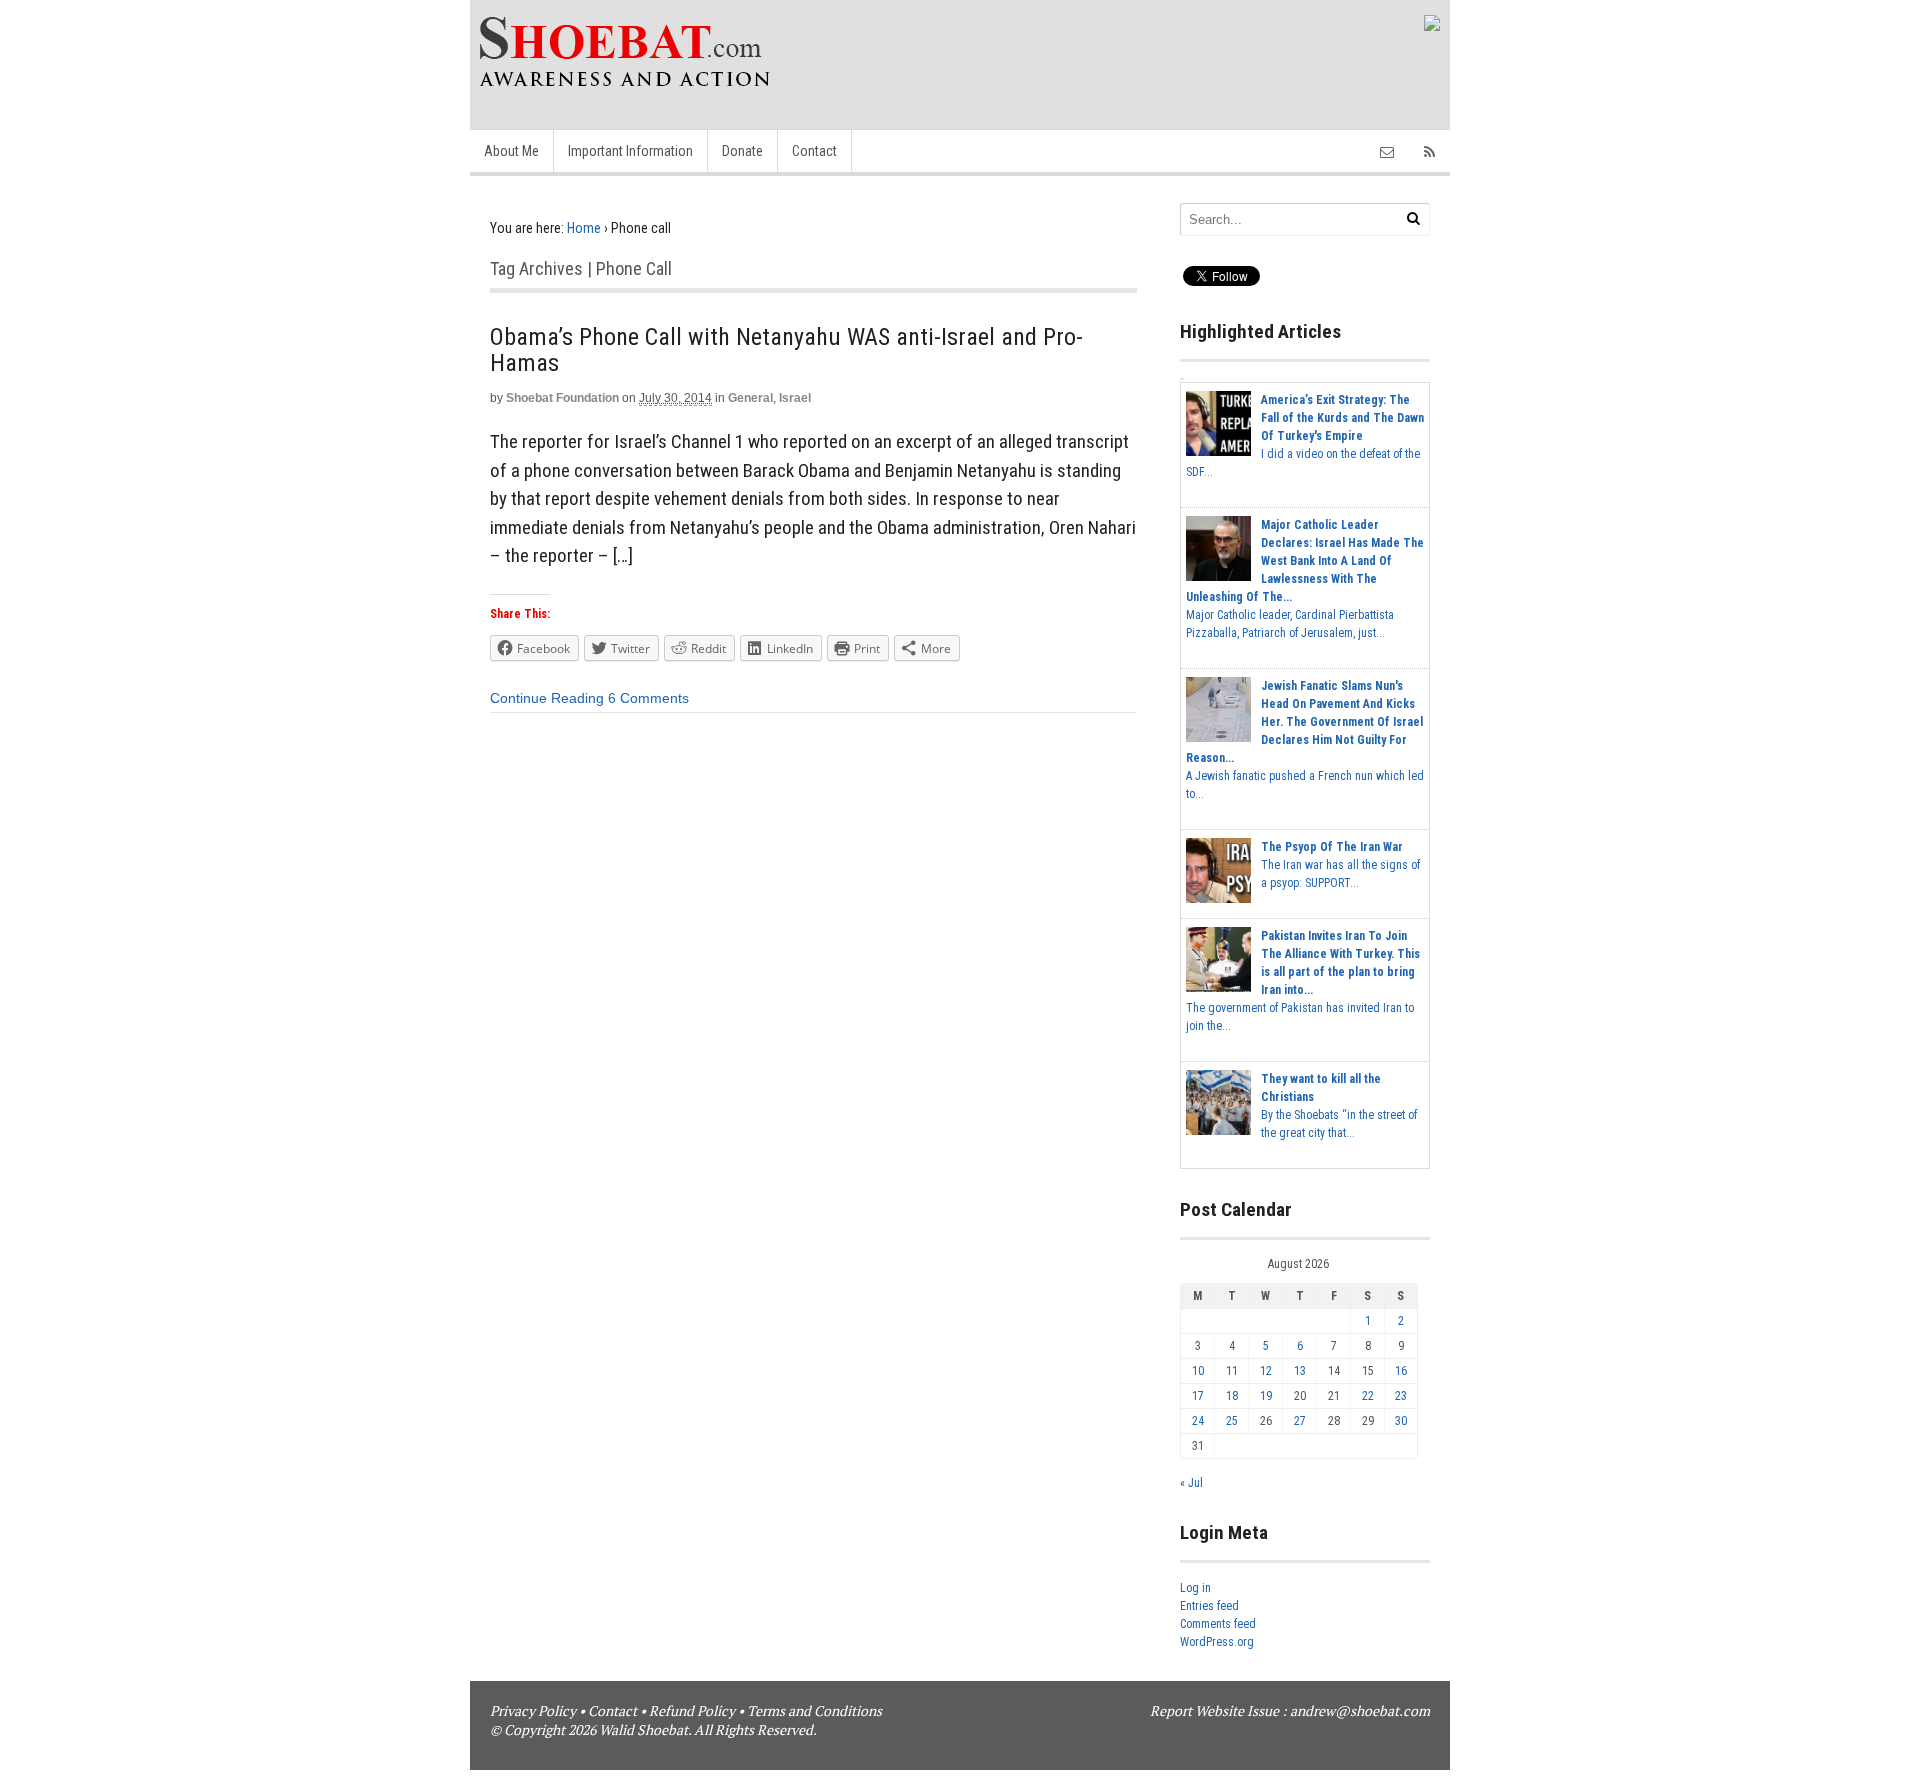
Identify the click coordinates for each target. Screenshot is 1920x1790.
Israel (795, 398)
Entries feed (1209, 1606)
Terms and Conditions (814, 1710)
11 (1232, 1371)
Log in (1195, 1588)
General (750, 398)
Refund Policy (692, 1710)
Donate (742, 151)
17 (1198, 1396)
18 (1232, 1396)
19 (1266, 1396)
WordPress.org (1217, 1642)
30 (1401, 1421)
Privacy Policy (533, 1710)
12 (1266, 1371)
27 (1300, 1421)
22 (1368, 1396)
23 (1401, 1396)
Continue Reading (547, 698)
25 (1232, 1421)
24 (1198, 1421)
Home (584, 228)
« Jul (1191, 1483)
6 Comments (648, 698)
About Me (511, 151)
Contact (814, 151)
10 (1198, 1371)
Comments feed (1218, 1624)
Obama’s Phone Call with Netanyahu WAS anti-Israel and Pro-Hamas (786, 350)
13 (1300, 1371)
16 (1401, 1371)
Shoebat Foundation (562, 398)
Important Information (630, 151)
